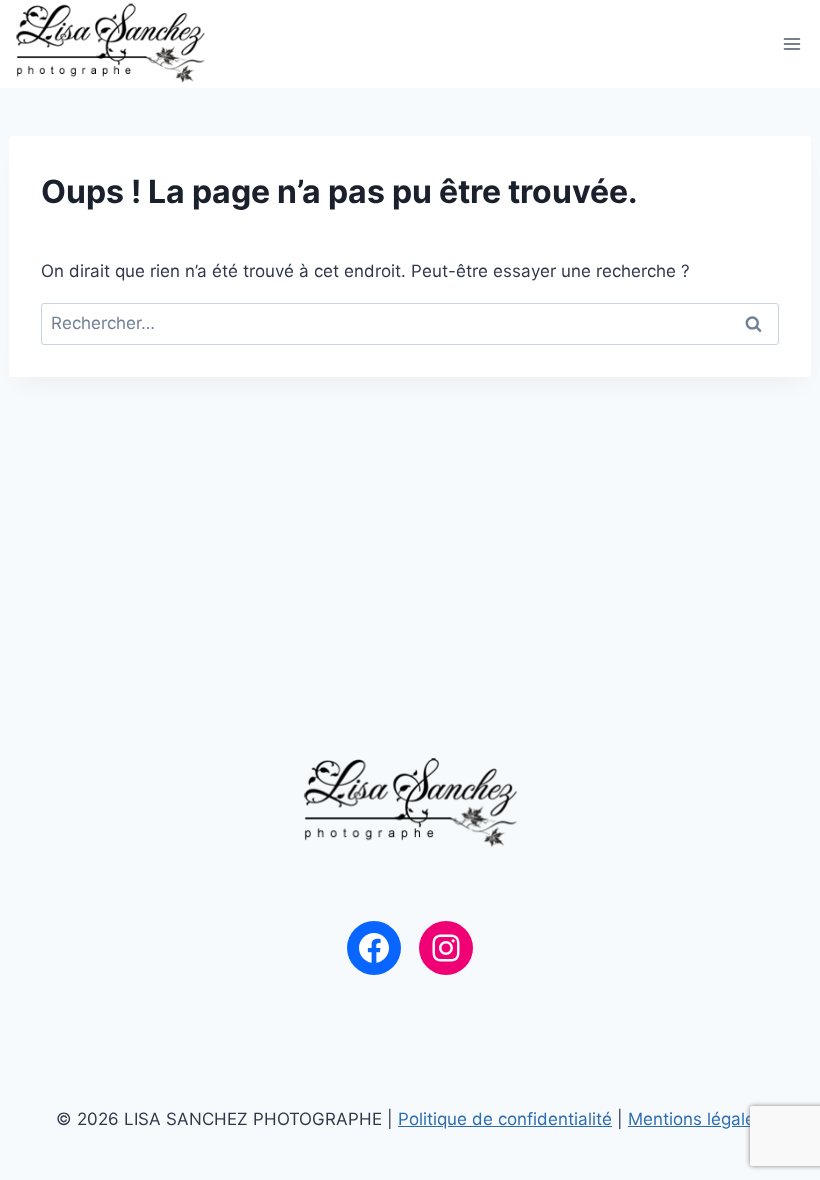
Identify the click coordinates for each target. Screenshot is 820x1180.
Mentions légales (696, 1119)
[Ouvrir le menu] (792, 43)
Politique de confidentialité (505, 1119)
